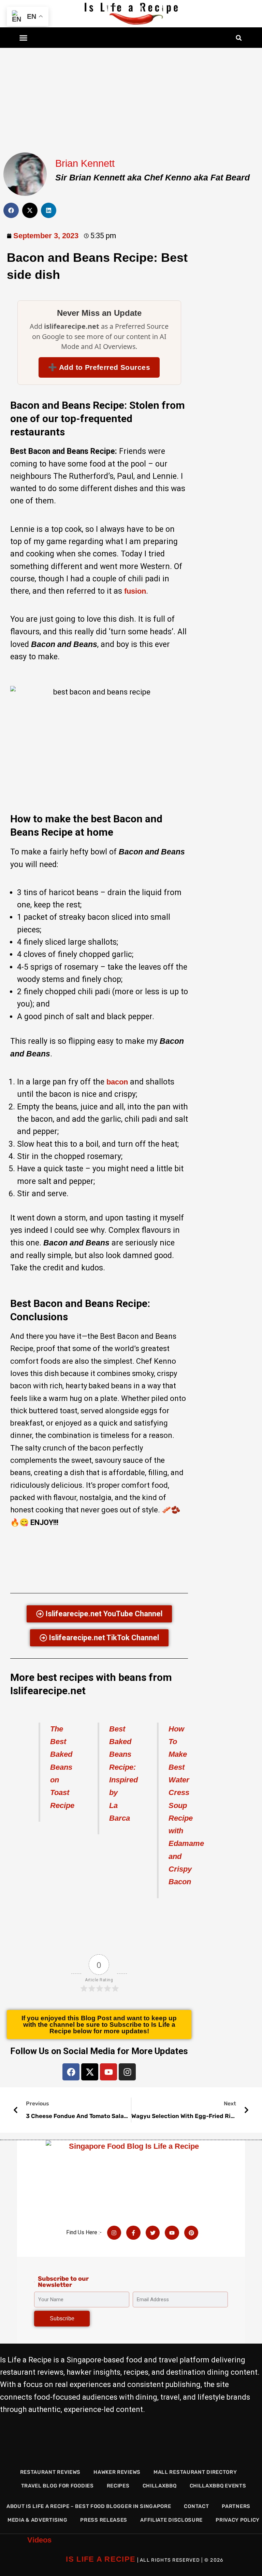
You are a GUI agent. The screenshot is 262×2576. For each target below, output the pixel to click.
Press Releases (104, 2520)
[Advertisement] (131, 98)
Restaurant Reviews (50, 2472)
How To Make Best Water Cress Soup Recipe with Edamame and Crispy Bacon (186, 1805)
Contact (196, 2506)
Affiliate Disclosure (171, 2520)
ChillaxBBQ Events (218, 2486)
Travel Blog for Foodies (57, 2486)
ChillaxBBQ (160, 2486)
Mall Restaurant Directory (195, 2472)
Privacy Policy (238, 2520)
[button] (24, 38)
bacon (117, 1082)
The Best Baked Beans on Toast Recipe (62, 1767)
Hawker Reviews (117, 2472)
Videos (39, 2540)
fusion (135, 591)
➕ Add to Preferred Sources (99, 367)
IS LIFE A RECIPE (101, 2559)
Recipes (118, 2486)
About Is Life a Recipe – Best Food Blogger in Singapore (89, 2506)
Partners (236, 2506)
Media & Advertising (37, 2520)
